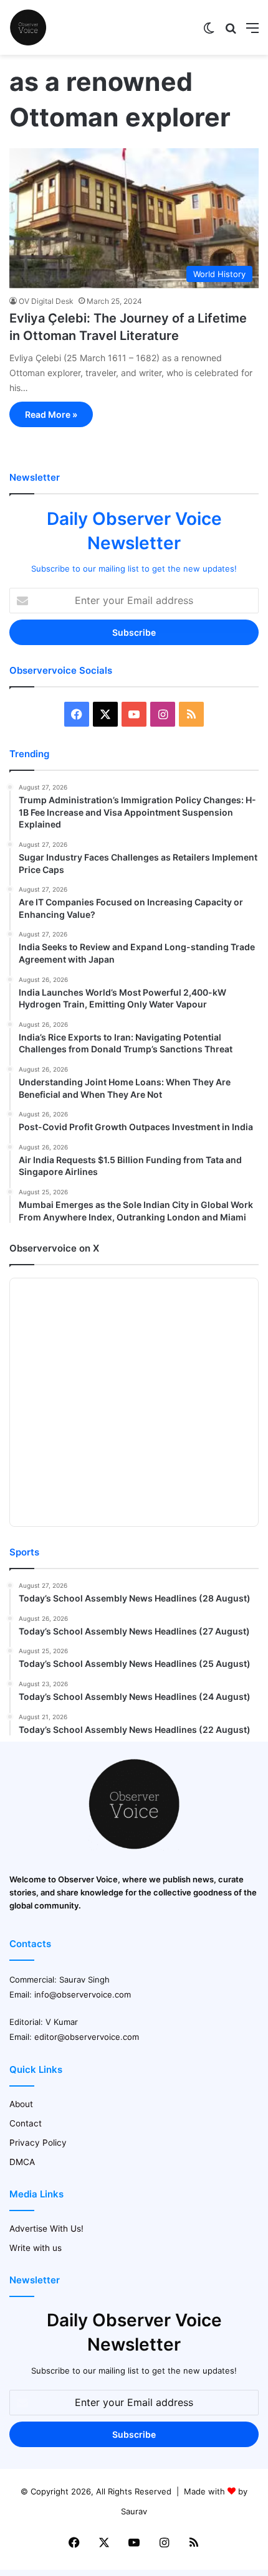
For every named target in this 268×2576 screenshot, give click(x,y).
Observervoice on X (54, 1248)
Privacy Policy (38, 2143)
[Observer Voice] (28, 27)
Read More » (51, 414)
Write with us (36, 2248)
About (21, 2104)
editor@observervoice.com (87, 2037)
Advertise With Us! (46, 2229)
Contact (26, 2123)
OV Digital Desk (46, 301)
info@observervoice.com (83, 1994)
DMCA (22, 2162)
